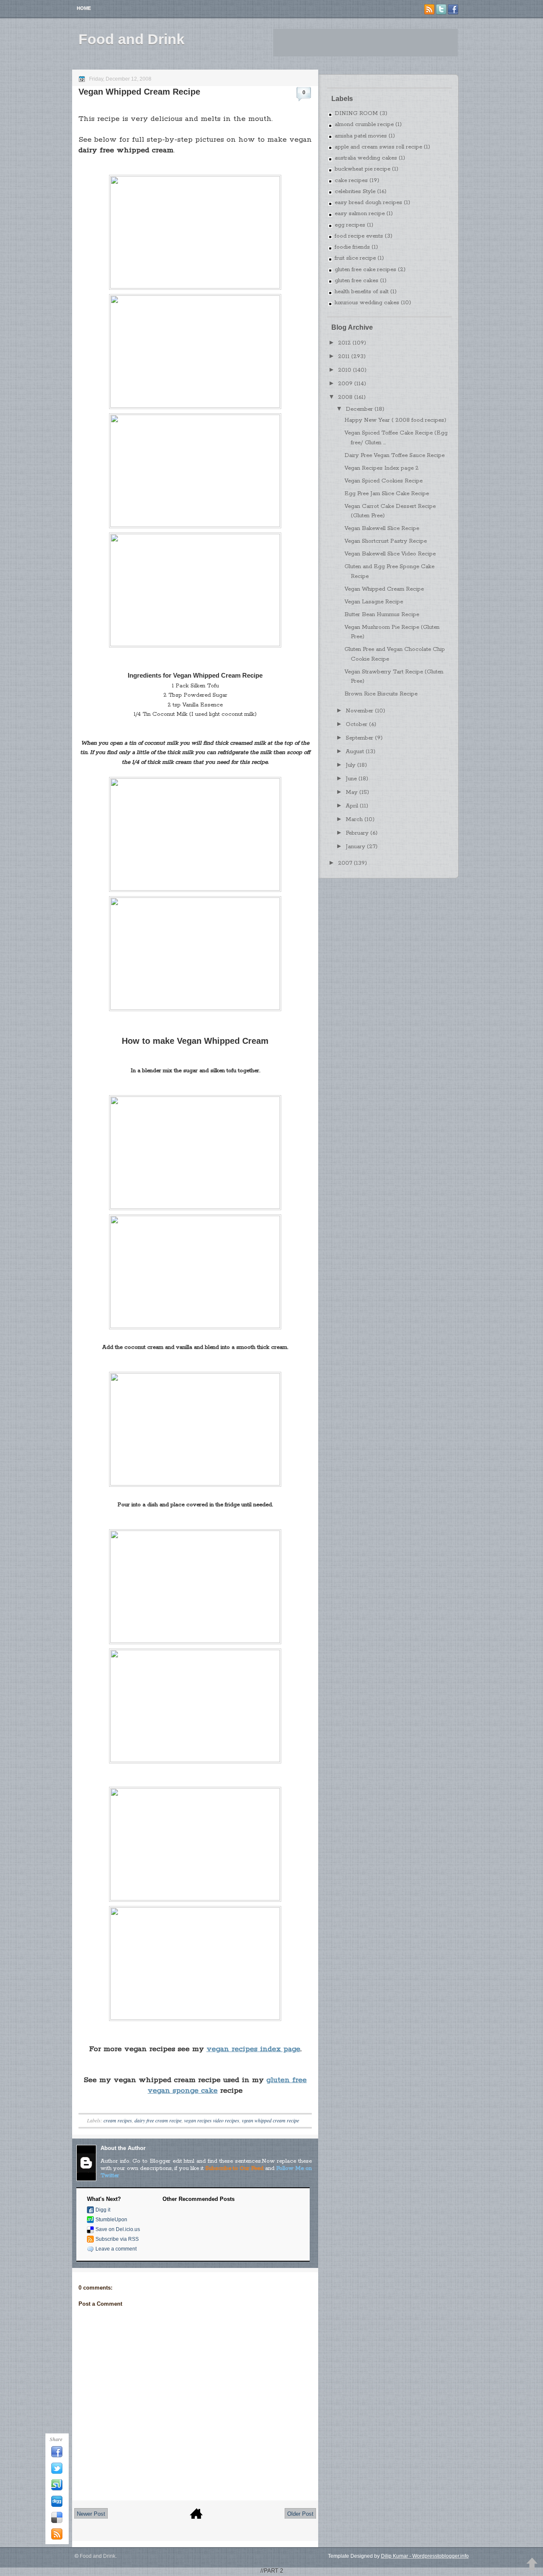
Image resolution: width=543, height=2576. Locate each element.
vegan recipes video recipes (212, 2120)
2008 (345, 397)
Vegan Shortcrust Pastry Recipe (386, 541)
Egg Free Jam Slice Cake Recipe (387, 494)
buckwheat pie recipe (362, 169)
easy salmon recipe (360, 214)
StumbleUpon (111, 2220)
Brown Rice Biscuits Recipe (381, 694)
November (360, 711)
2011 (344, 357)
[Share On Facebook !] (57, 2456)
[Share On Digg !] (57, 2506)
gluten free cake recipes (365, 270)
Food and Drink (132, 39)
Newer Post (91, 2514)
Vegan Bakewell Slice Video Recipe (390, 554)
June (351, 779)
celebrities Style (355, 192)
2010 (345, 370)
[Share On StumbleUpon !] (57, 2489)
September (360, 738)
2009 (345, 384)
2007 (345, 863)
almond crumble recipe (364, 125)
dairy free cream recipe (158, 2120)
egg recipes (350, 225)
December (359, 409)
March (354, 820)
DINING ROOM (356, 114)
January (355, 847)
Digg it (103, 2210)
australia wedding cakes (366, 158)
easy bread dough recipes (368, 203)
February (357, 833)
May (352, 792)
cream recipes (118, 2120)
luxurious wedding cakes (367, 303)
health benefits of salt (362, 292)
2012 (344, 343)
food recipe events (359, 236)
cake (208, 2091)
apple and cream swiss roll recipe (378, 147)
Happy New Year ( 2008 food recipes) (395, 420)
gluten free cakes (357, 281)
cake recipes (351, 181)
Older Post (300, 2514)
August (355, 752)
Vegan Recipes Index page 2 (382, 468)
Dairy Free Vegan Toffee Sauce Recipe (395, 455)
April (352, 806)
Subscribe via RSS (117, 2239)
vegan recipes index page (253, 2049)
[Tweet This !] (57, 2472)
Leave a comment (116, 2249)
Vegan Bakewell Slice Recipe (382, 528)
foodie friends (352, 247)
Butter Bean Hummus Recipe (382, 615)
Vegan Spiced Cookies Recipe (383, 481)
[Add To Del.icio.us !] (57, 2522)
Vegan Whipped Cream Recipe (139, 92)
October (357, 725)
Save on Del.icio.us (118, 2229)
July (351, 765)
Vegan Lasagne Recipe (374, 602)
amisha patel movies (361, 136)
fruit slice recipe (355, 258)
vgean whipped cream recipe (270, 2120)
